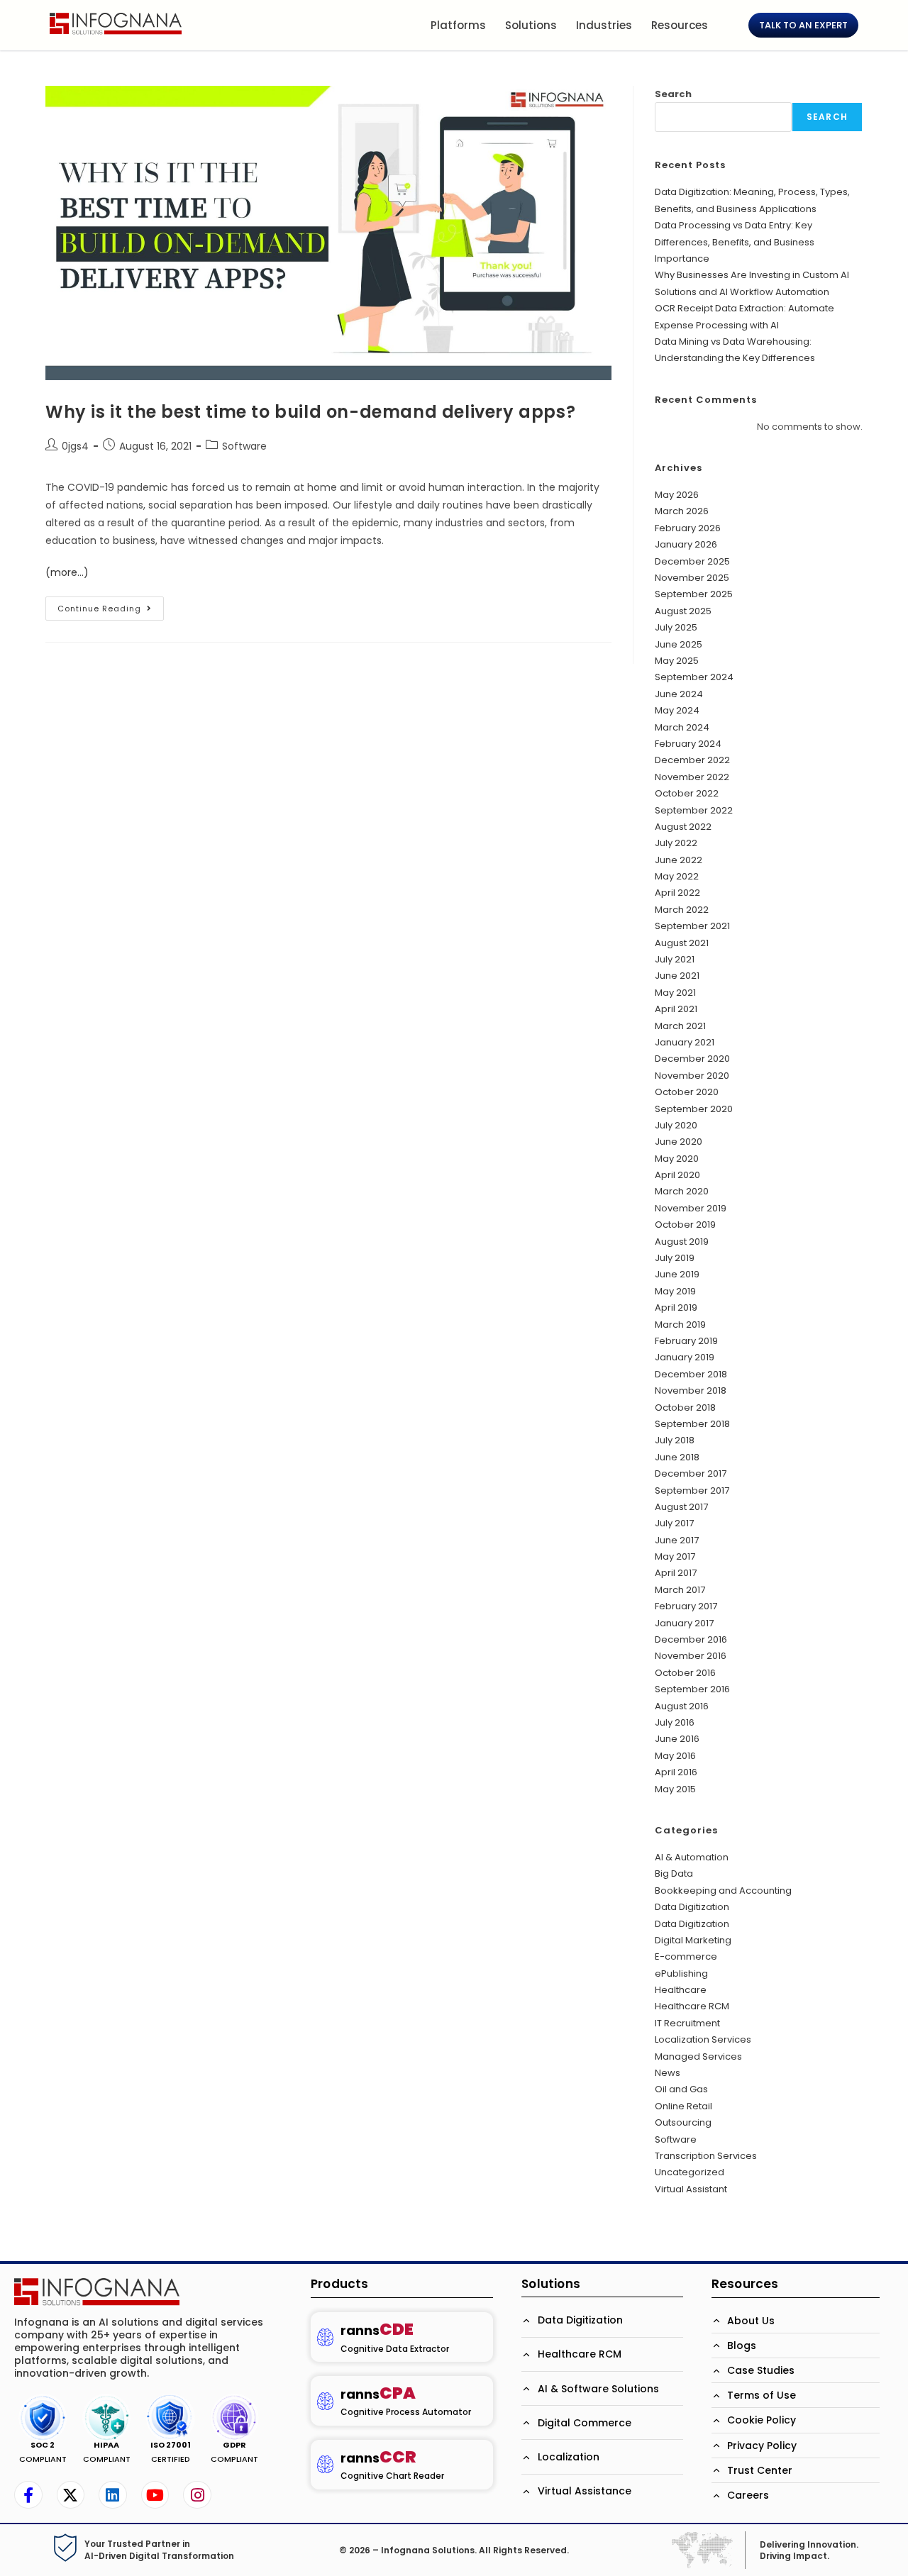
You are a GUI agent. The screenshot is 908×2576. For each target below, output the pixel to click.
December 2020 (692, 1059)
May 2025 (677, 661)
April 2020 (677, 1175)
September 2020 (694, 1109)
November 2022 (692, 777)
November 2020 (692, 1076)
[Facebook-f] (28, 2495)
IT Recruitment (687, 2023)
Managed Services (698, 2056)
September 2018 (692, 1424)
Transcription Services (706, 2156)
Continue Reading (111, 605)
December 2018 (691, 1374)
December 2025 (692, 561)
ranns (377, 2330)
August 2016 (682, 1706)
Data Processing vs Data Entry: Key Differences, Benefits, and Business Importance (735, 242)
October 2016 (685, 1673)
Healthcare (681, 1990)
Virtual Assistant (691, 2189)
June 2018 (677, 1457)
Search (673, 94)
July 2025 (676, 627)
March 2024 (682, 727)
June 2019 (677, 1274)
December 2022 (692, 760)
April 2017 (676, 1573)
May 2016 (675, 1756)
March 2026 (682, 511)
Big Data (674, 1873)
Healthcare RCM (692, 2006)
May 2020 (677, 1159)
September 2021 (692, 926)
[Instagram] (197, 2495)
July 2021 (675, 959)
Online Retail (683, 2106)
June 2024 (679, 694)
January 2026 (686, 544)
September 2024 (694, 677)
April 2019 (676, 1308)
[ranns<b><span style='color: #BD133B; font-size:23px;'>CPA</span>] (325, 2401)
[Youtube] (155, 2495)
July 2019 (675, 1258)
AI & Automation (692, 1857)
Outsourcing (683, 2122)
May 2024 (677, 710)
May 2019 (675, 1291)
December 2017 (691, 1473)
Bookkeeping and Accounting (723, 1891)
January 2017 (684, 1623)
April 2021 (676, 1009)
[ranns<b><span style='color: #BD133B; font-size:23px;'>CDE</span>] (325, 2337)
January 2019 (685, 1357)
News (668, 2073)
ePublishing (681, 1973)
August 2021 (682, 943)
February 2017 (686, 1606)
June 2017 (677, 1540)
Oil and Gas (681, 2089)
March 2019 (680, 1325)
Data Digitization (692, 1907)
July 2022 (676, 843)
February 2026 (688, 528)
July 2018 (675, 1440)
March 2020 (682, 1191)
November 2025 (692, 578)
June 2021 (677, 976)
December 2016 (691, 1639)
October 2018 (685, 1408)
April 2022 (677, 893)
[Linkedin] (113, 2495)
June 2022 (679, 860)
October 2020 (687, 1092)
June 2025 (679, 644)
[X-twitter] (71, 2495)
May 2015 (675, 1789)
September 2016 (692, 1689)
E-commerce (686, 1956)
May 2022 (677, 876)
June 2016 (677, 1739)
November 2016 (691, 1656)
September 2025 (694, 594)
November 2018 (691, 1390)
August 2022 (683, 827)
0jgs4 (75, 446)
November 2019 (691, 1208)
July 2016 (675, 1722)
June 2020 (679, 1142)
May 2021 (675, 993)
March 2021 (680, 1026)
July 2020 (676, 1125)
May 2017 (675, 1556)
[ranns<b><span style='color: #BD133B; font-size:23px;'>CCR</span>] (325, 2464)
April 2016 (676, 1772)
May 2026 (677, 495)
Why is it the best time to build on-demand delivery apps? (310, 412)
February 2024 (688, 744)
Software (244, 446)
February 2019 (686, 1341)
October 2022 (687, 793)
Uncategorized (690, 2172)
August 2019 (682, 1242)
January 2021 (685, 1042)
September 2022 (694, 810)
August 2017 (681, 1507)
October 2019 (685, 1225)
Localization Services (703, 2039)
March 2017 (680, 1590)
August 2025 (683, 611)
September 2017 (692, 1490)
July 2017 (674, 1523)
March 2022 (682, 910)
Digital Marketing (693, 1940)
